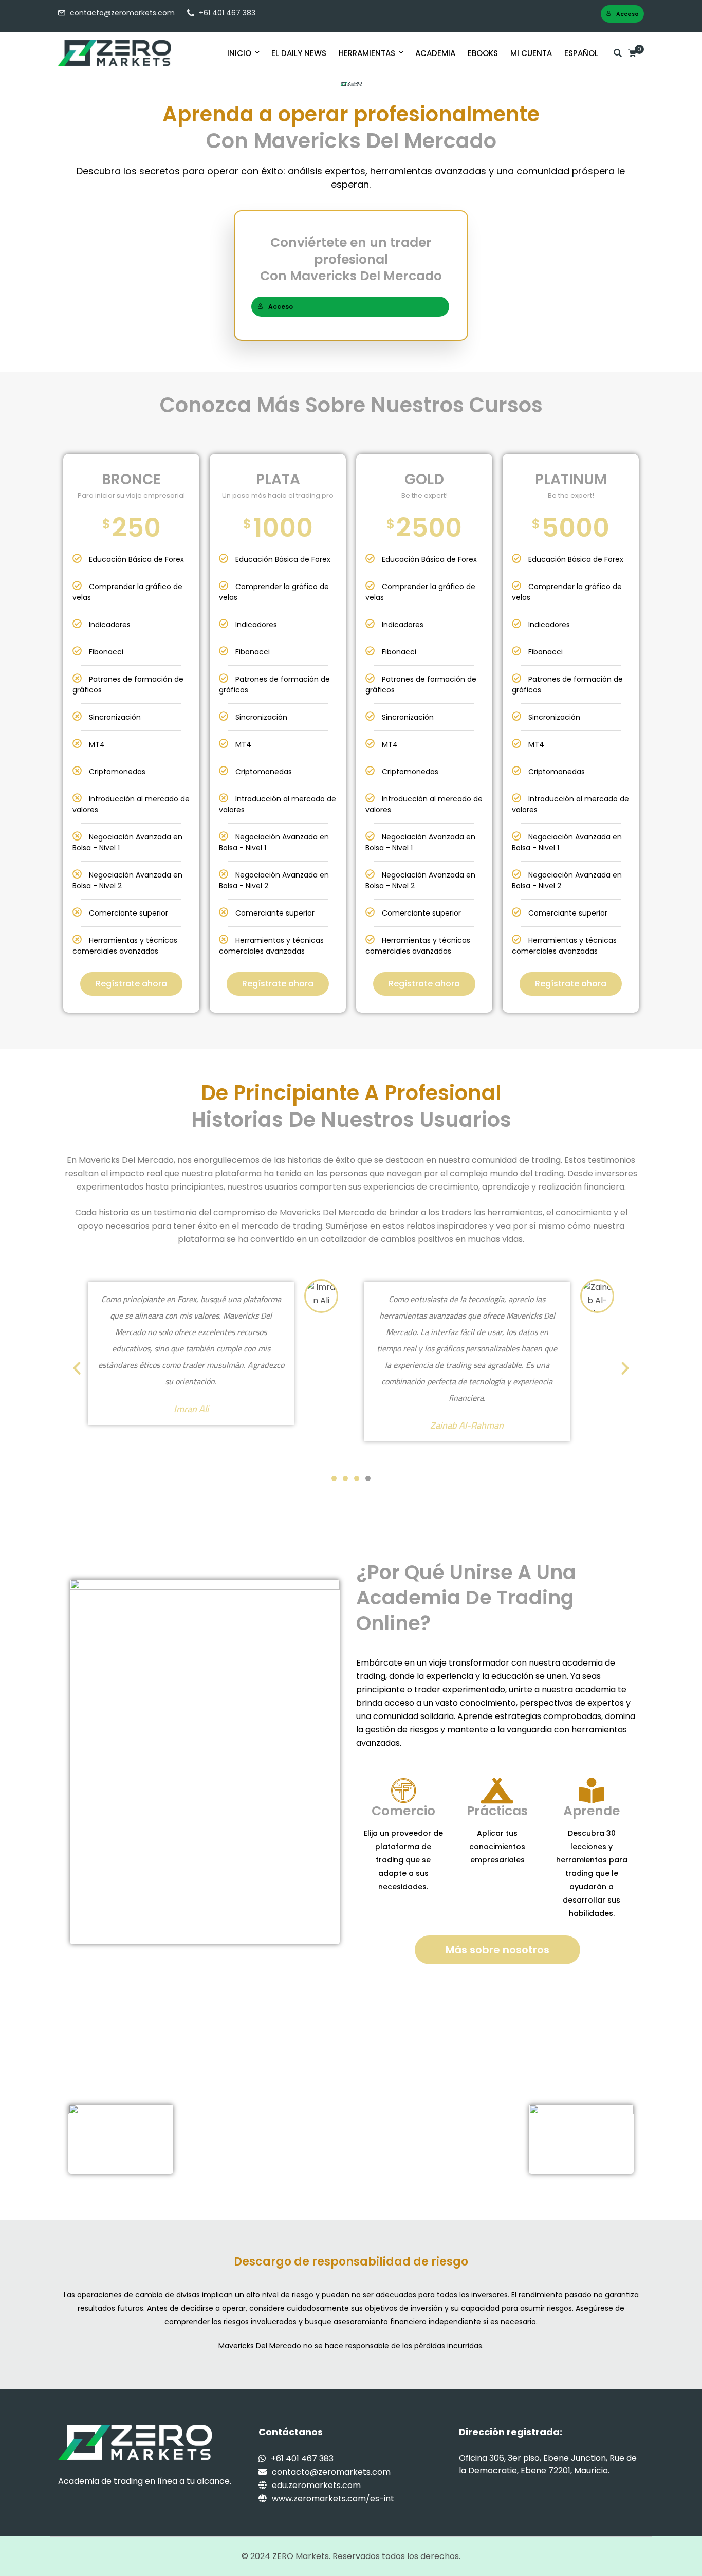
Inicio (239, 53)
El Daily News (299, 53)
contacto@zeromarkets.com (122, 13)
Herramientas (367, 53)
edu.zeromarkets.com (316, 2485)
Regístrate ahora (131, 984)
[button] (77, 1368)
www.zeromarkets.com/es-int (333, 2499)
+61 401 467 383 (227, 13)
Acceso (627, 14)
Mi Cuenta (531, 53)
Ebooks (483, 53)
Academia (435, 53)
